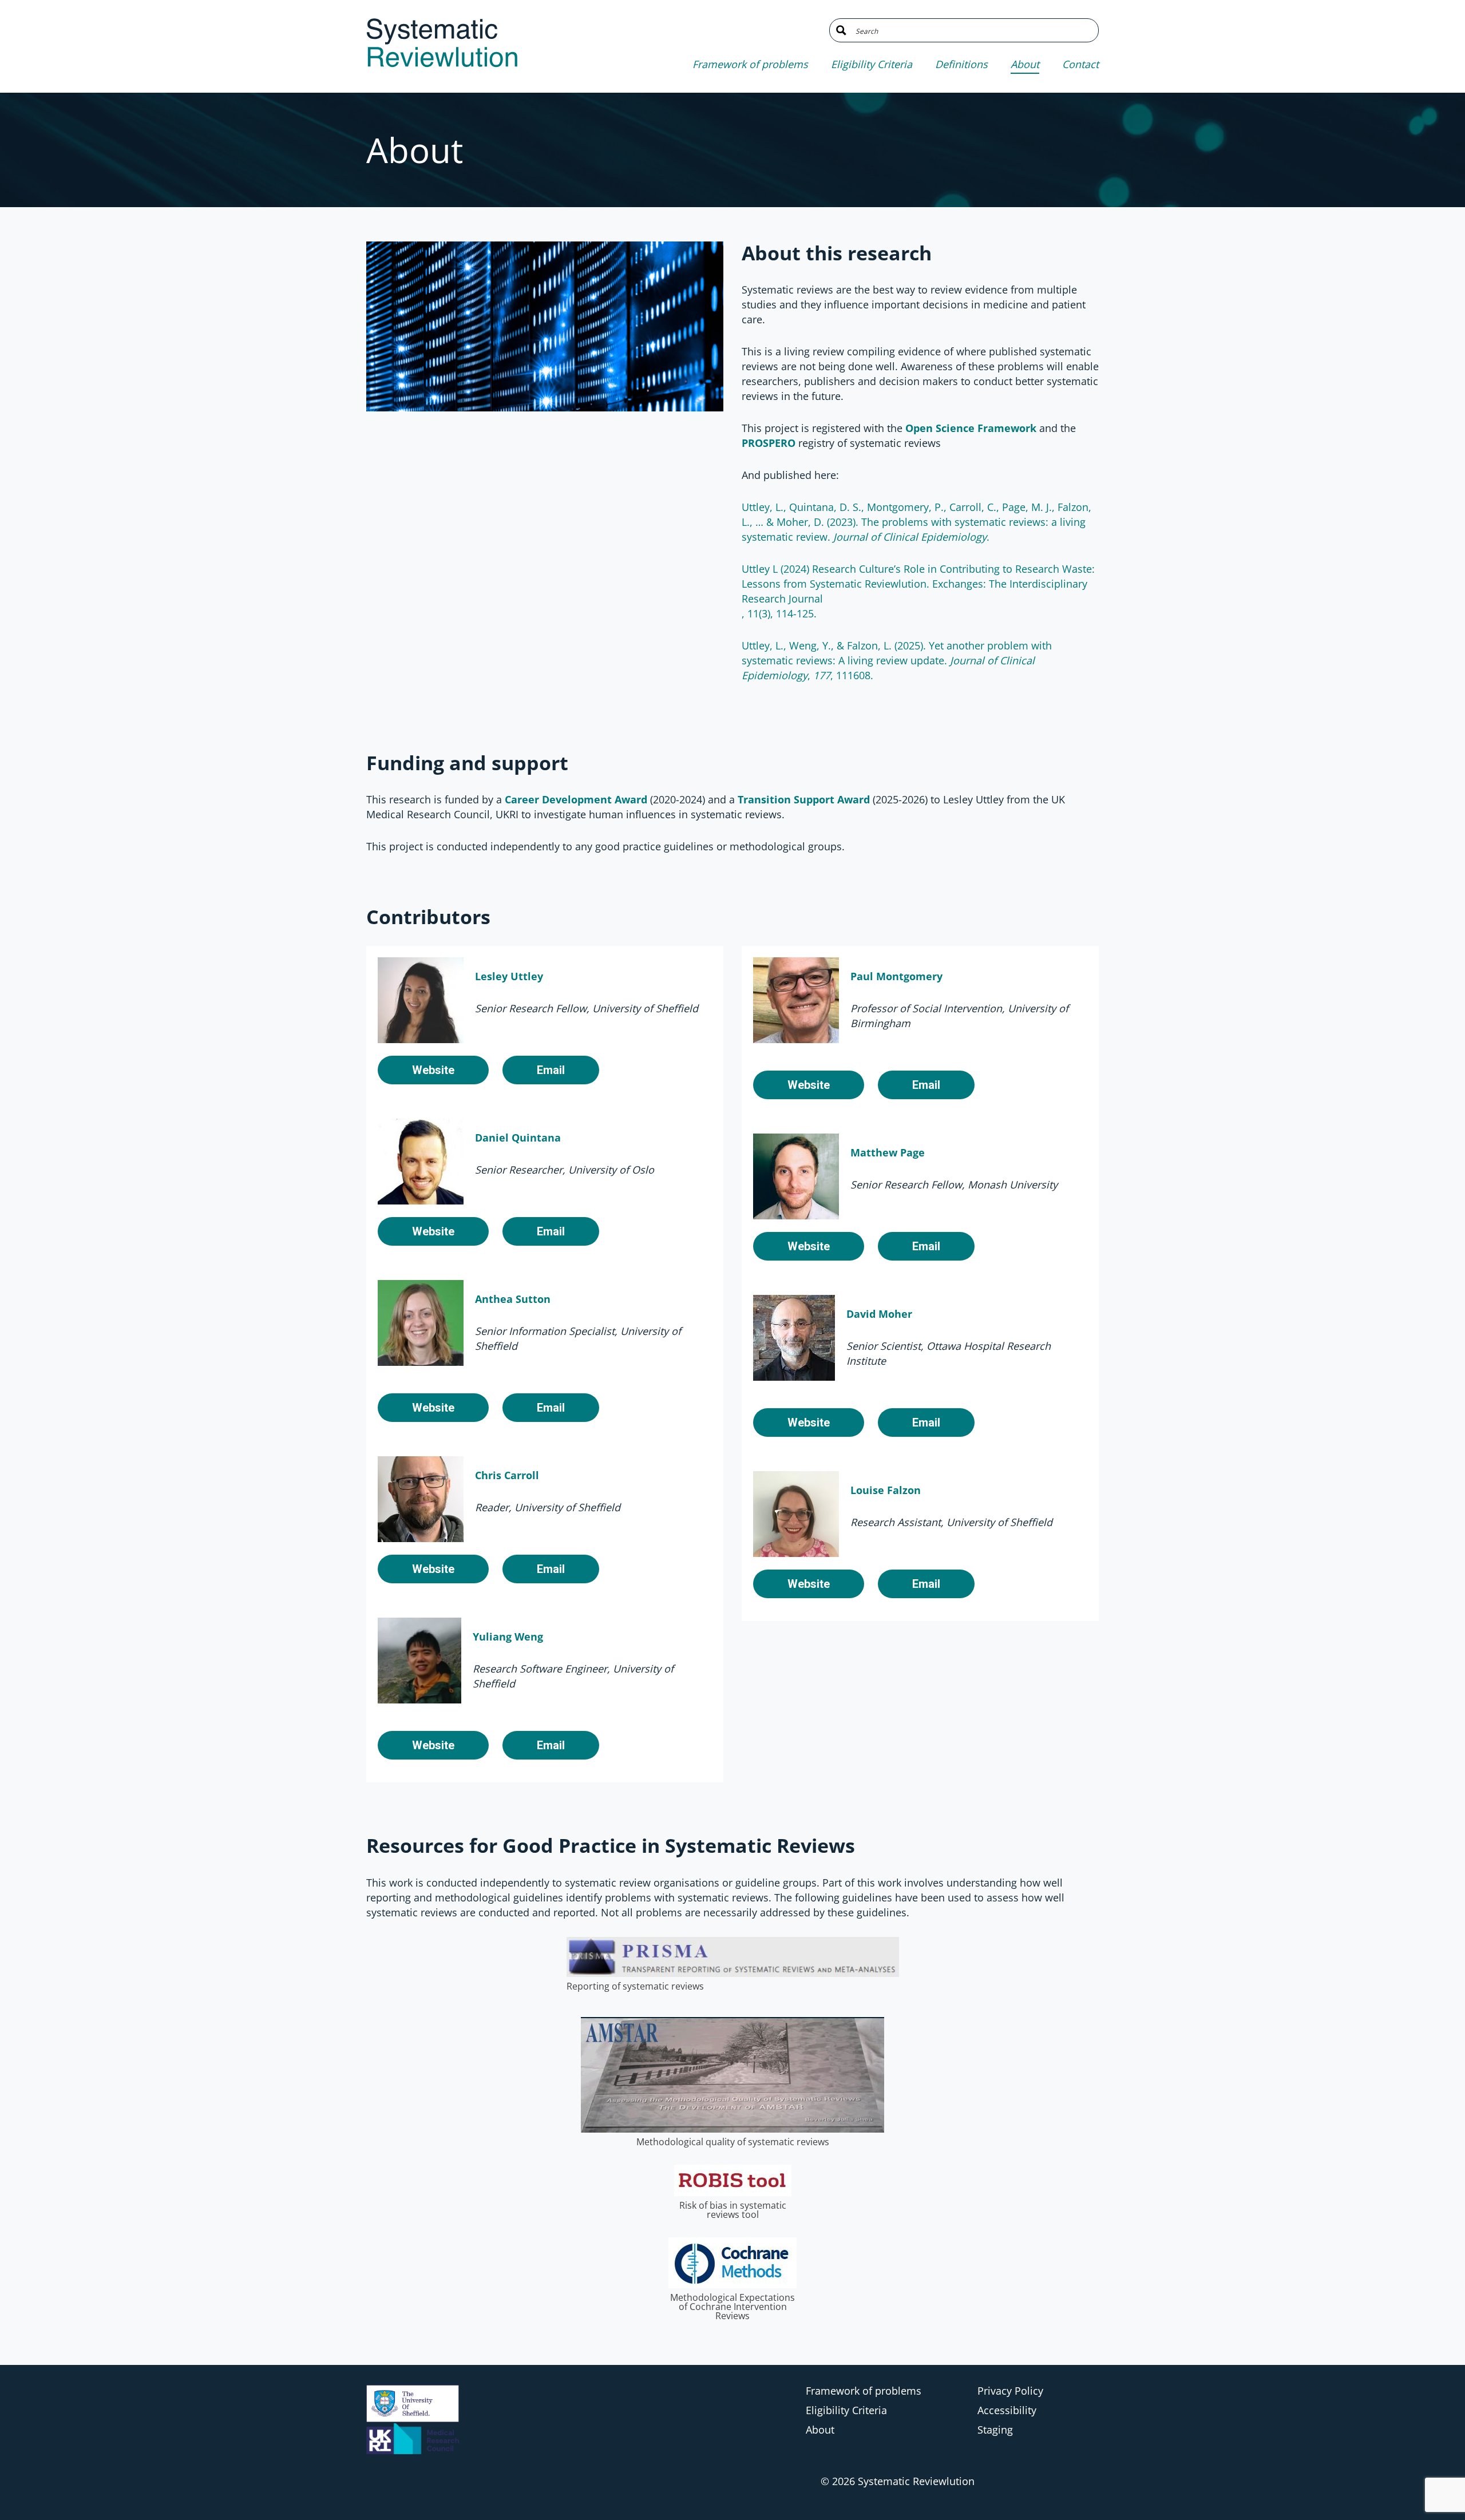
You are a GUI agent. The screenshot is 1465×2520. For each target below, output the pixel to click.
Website (433, 1070)
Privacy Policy (1010, 2391)
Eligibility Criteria (872, 64)
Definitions (961, 64)
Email (551, 1070)
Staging (995, 2430)
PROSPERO (769, 443)
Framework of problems (750, 64)
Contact (1080, 64)
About (1025, 64)
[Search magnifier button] (841, 30)
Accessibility (1007, 2410)
